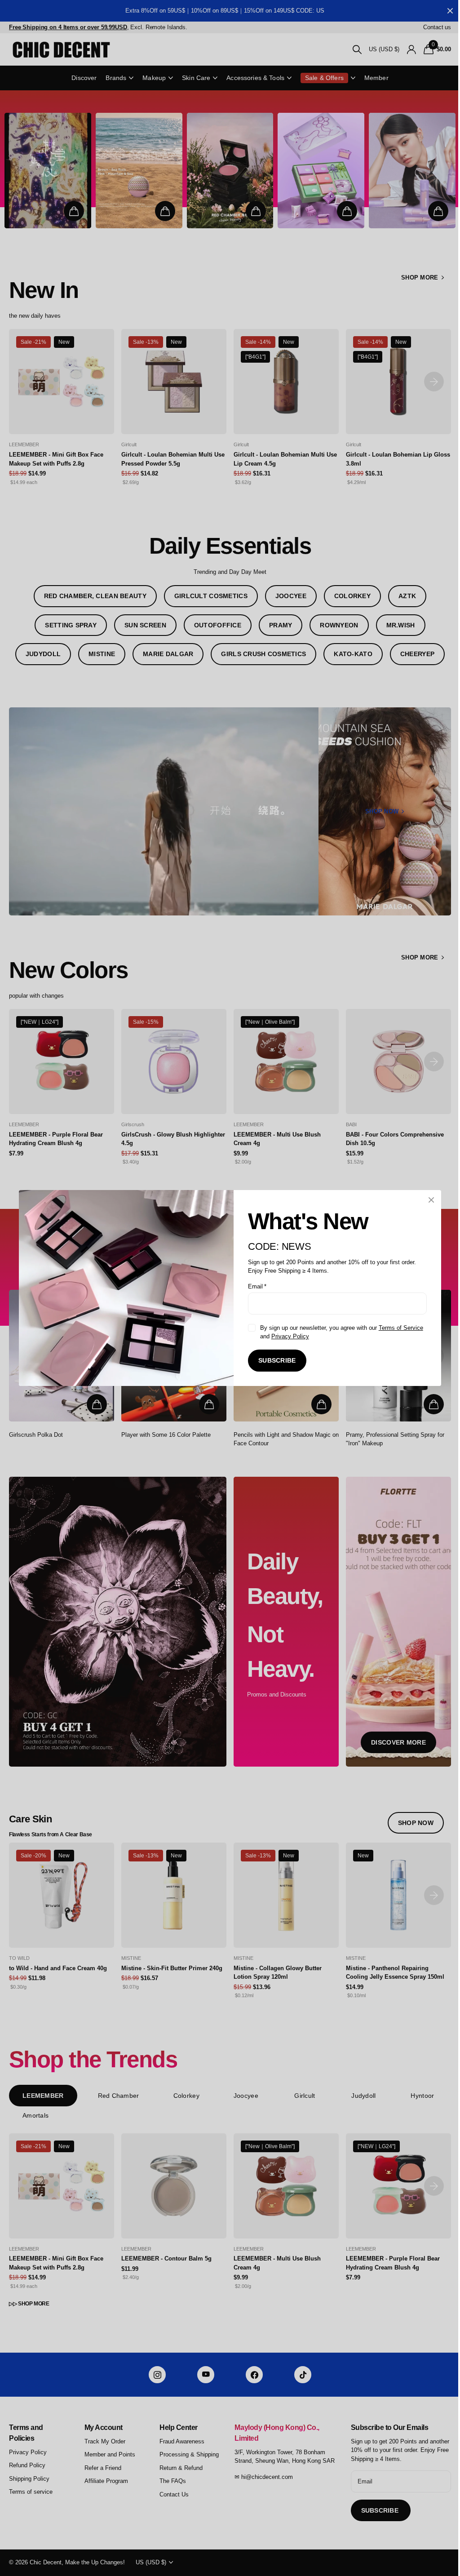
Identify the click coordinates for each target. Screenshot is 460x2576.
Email (254, 1286)
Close (428, 1200)
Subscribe (274, 1360)
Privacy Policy (287, 1336)
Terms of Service (397, 1328)
